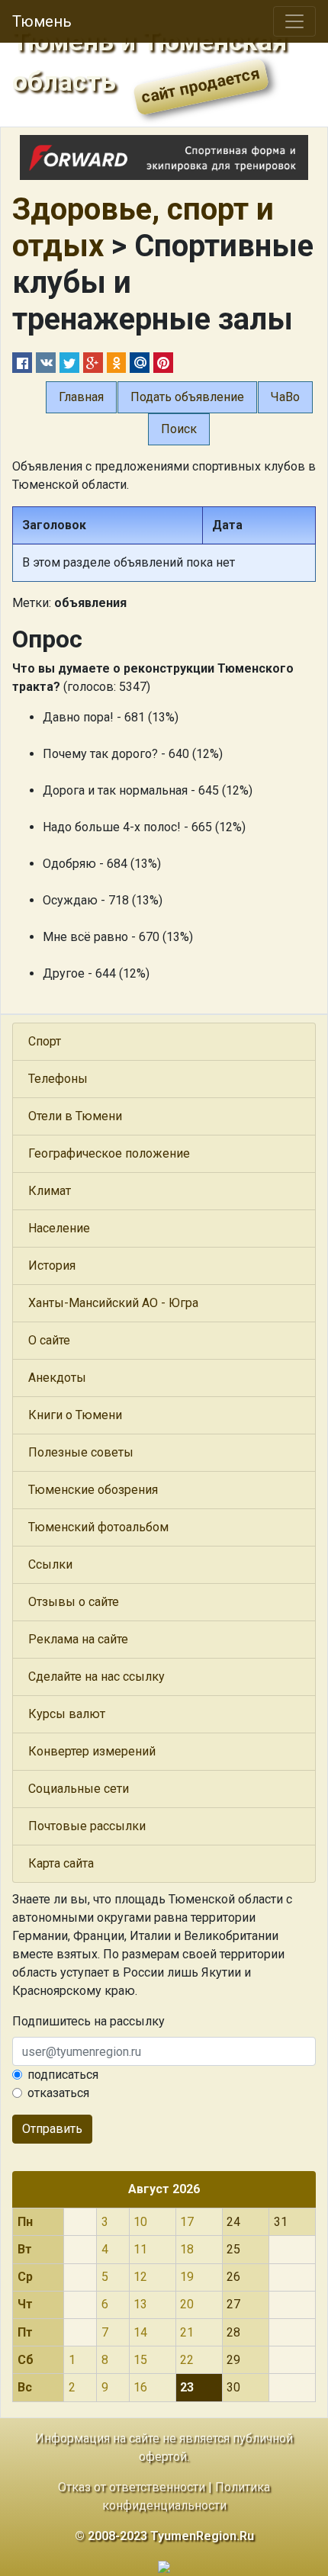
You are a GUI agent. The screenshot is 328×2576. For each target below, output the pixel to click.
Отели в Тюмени (75, 1116)
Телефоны (58, 1079)
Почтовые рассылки (87, 1826)
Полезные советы (81, 1452)
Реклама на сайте (78, 1639)
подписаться (63, 2075)
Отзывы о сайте (74, 1602)
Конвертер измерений (92, 1751)
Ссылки (50, 1564)
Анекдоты (57, 1378)
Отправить (52, 2129)
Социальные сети (79, 1789)
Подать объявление (187, 397)
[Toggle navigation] (294, 21)
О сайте (49, 1340)
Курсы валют (67, 1714)
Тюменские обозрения (93, 1490)
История (52, 1266)
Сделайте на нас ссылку (96, 1677)
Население (59, 1228)
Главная (81, 397)
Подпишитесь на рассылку (88, 2021)
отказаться (58, 2093)
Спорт (45, 1041)
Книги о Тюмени (75, 1415)
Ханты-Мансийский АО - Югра (113, 1303)
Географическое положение (109, 1153)
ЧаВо (285, 397)
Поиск (179, 429)
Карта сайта (61, 1863)
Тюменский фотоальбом (98, 1527)
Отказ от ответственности (132, 2487)
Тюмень (42, 21)
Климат (50, 1191)
